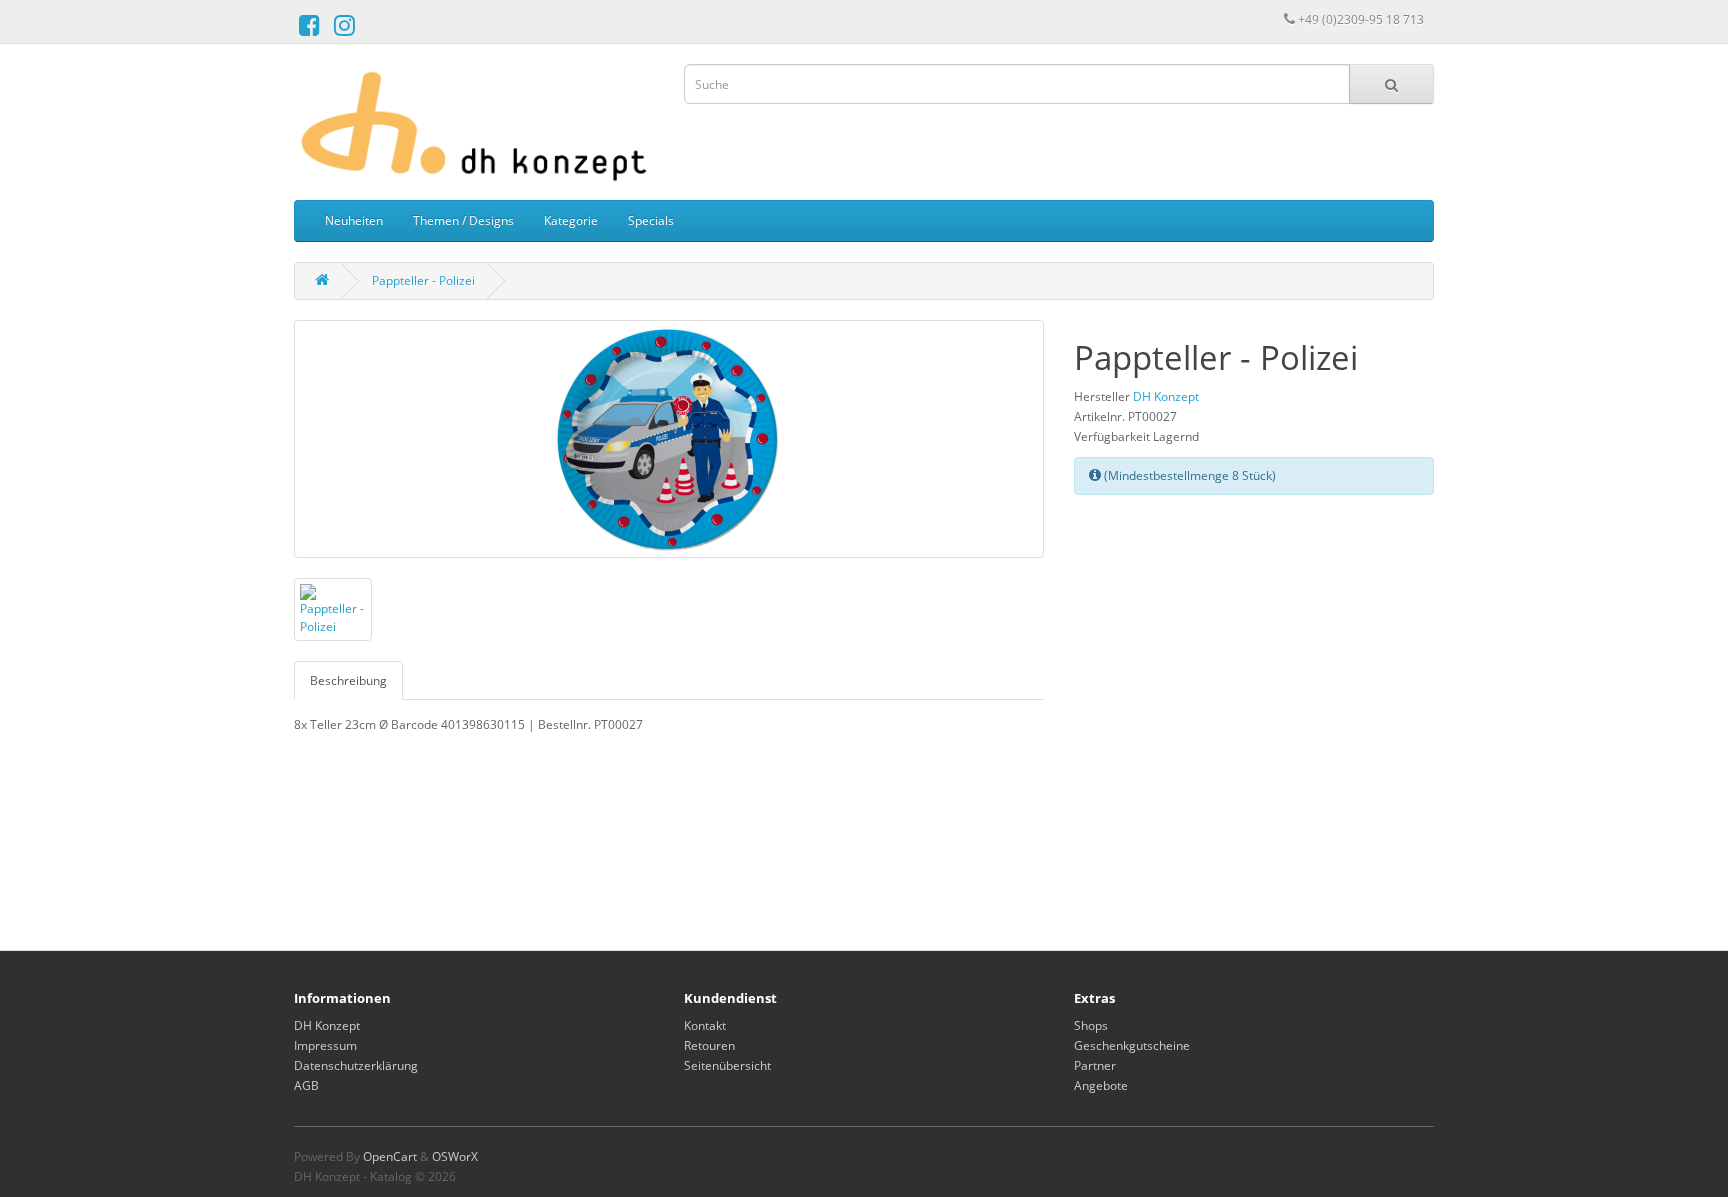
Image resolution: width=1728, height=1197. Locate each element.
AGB (306, 1085)
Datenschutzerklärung (356, 1065)
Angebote (1101, 1085)
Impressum (325, 1045)
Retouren (709, 1045)
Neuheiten (354, 220)
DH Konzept (1166, 396)
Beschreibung (348, 680)
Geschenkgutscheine (1132, 1045)
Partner (1095, 1065)
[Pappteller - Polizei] (669, 439)
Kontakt (705, 1025)
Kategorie (571, 220)
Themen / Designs (463, 220)
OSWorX (455, 1156)
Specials (651, 220)
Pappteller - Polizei (423, 280)
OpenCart (390, 1156)
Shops (1091, 1025)
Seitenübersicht (727, 1065)
